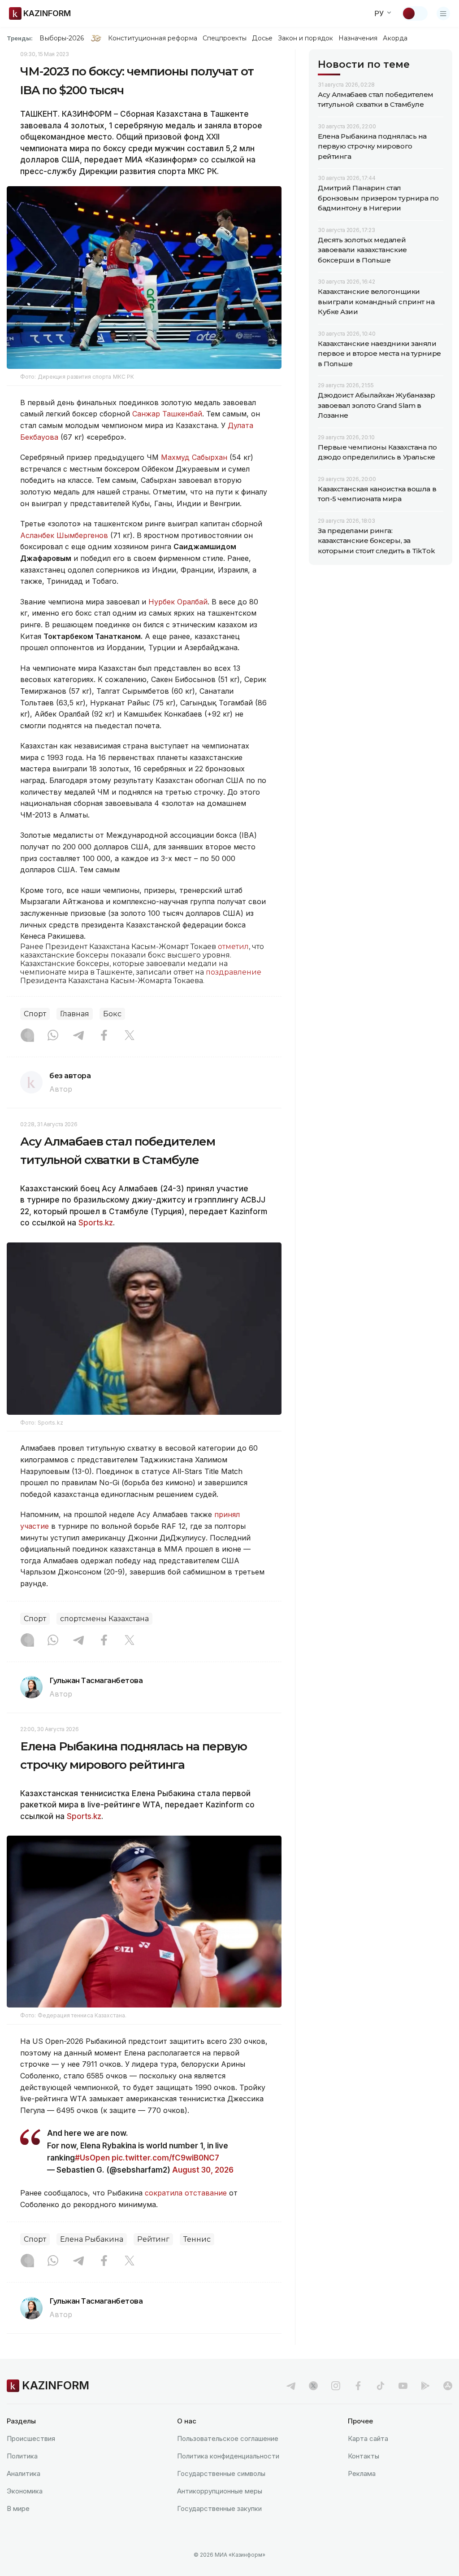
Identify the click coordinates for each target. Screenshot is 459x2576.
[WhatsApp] (53, 1036)
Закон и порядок (305, 38)
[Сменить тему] (415, 13)
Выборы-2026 (62, 38)
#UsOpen (92, 2158)
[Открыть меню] (443, 13)
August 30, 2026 (203, 2170)
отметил (233, 947)
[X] (130, 1036)
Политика (22, 2456)
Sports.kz (96, 1223)
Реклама (362, 2473)
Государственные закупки (219, 2508)
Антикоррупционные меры (220, 2491)
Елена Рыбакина (92, 2239)
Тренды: (20, 38)
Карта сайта (368, 2438)
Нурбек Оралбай (178, 602)
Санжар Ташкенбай (167, 414)
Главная (75, 1014)
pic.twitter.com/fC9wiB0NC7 (165, 2158)
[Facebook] (104, 1036)
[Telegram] (78, 1036)
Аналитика (24, 2473)
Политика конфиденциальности (228, 2456)
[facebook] (358, 2386)
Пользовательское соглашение (228, 2438)
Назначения (358, 38)
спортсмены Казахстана (104, 1619)
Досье (262, 38)
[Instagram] (27, 1036)
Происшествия (31, 2438)
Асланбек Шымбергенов (64, 535)
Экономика (25, 2491)
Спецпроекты (225, 38)
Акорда (395, 38)
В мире (18, 2508)
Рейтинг (153, 2239)
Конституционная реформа (153, 38)
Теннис (197, 2239)
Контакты (364, 2456)
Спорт (35, 1014)
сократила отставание (186, 2193)
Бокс (112, 1014)
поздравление (234, 972)
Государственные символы (221, 2473)
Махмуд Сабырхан (194, 457)
